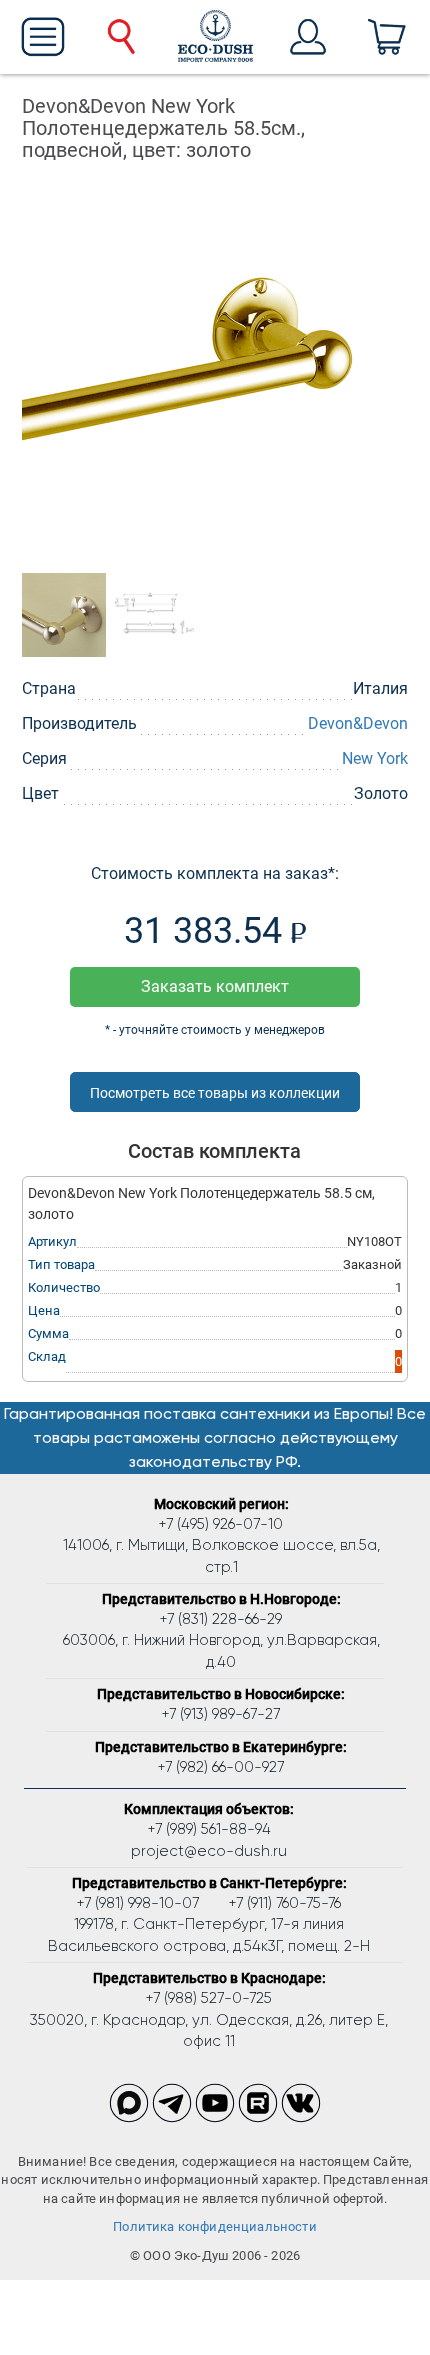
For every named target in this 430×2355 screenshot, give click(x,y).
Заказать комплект (215, 986)
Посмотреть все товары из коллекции (215, 1093)
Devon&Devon (358, 723)
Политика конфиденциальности (215, 2226)
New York (375, 758)
